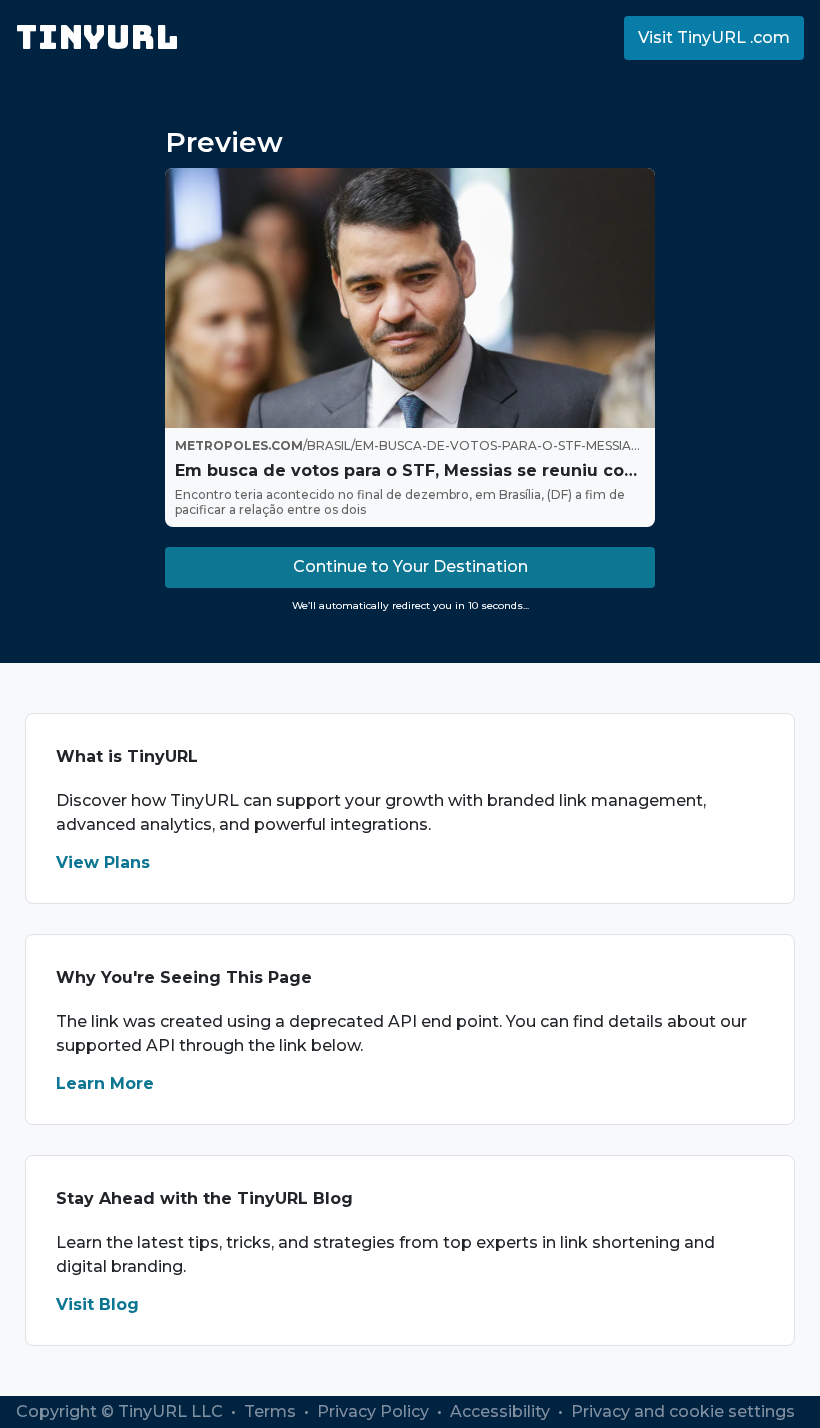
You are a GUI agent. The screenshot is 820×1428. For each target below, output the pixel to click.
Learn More (105, 1083)
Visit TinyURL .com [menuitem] (714, 37)
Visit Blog (97, 1304)
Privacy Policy (375, 1411)
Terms (272, 1411)
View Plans (103, 862)
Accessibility (502, 1411)
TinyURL (97, 37)
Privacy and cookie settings (683, 1411)
